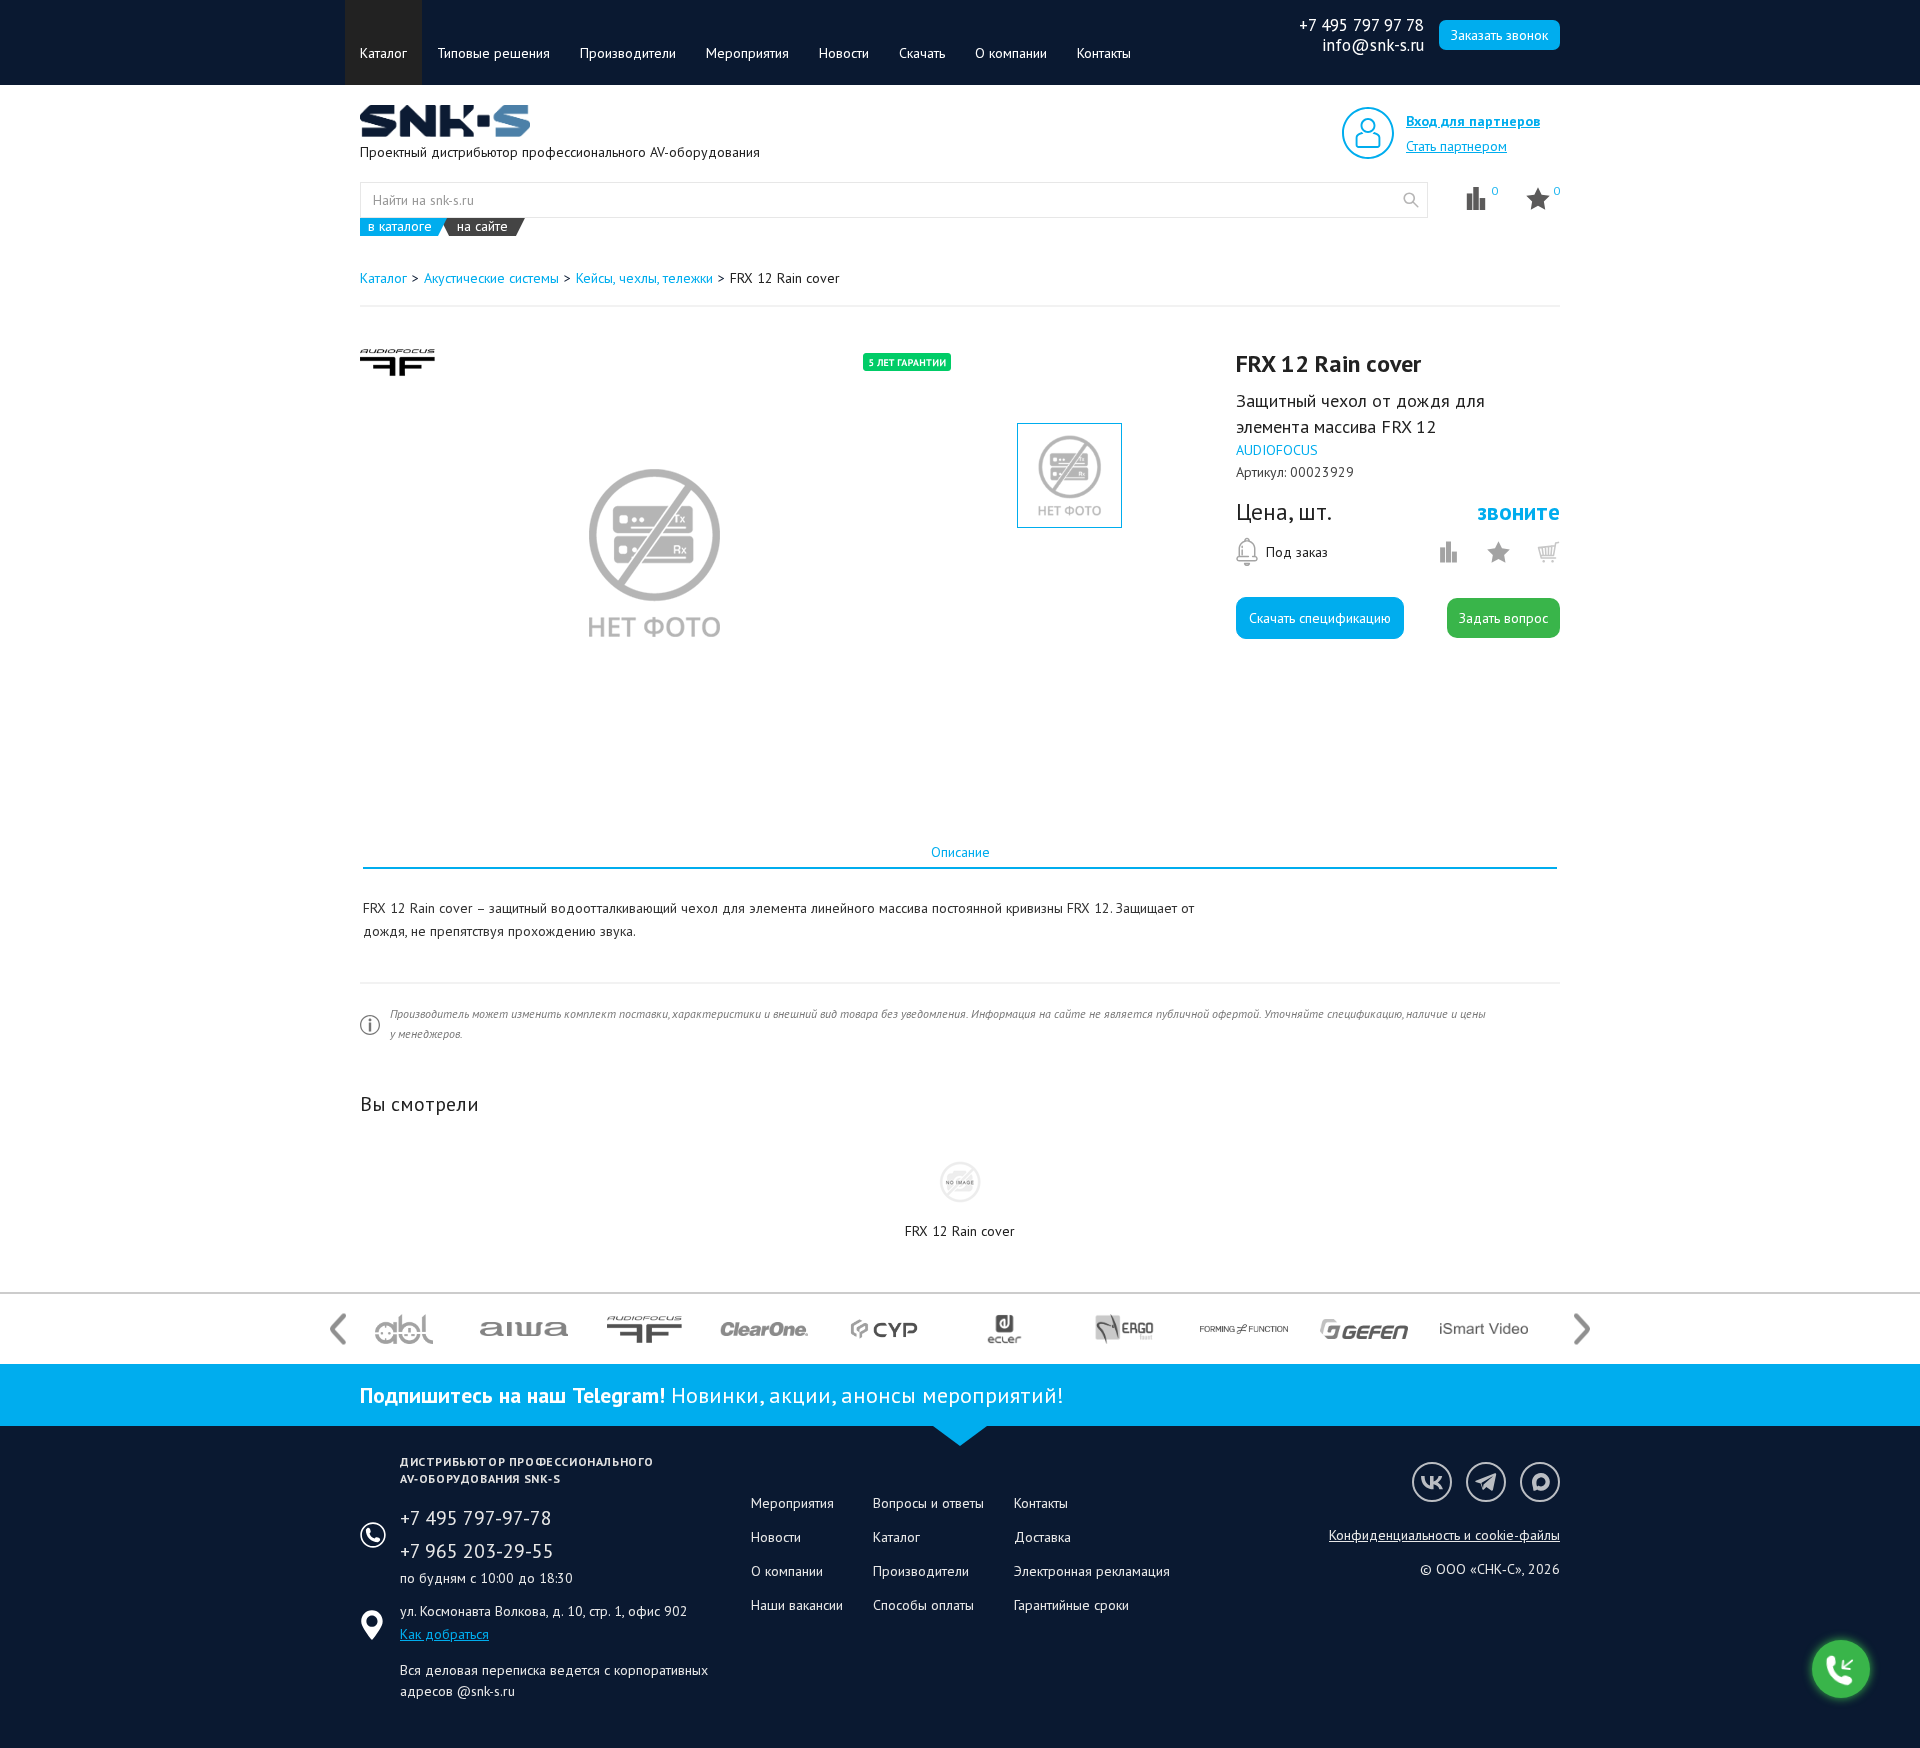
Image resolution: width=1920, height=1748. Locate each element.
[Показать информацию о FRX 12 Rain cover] (960, 1182)
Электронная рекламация (1092, 1571)
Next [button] (1582, 1328)
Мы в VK (1432, 1482)
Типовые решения (493, 53)
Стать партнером (1456, 146)
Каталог (383, 53)
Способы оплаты (923, 1605)
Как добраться (444, 1634)
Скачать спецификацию (1320, 618)
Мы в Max (1540, 1482)
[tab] (960, 852)
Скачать (922, 53)
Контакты (1104, 53)
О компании (1011, 53)
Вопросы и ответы (928, 1503)
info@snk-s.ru (1373, 45)
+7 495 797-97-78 (476, 1518)
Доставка (1042, 1537)
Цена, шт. (1284, 512)
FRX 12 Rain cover (960, 1231)
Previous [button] (338, 1328)
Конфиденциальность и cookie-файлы (1444, 1535)
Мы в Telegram (1486, 1482)
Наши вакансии (797, 1605)
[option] (653, 553)
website (1411, 200)
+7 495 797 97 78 (1361, 25)
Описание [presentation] (960, 852)
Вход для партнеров (1473, 121)
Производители (628, 53)
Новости (844, 53)
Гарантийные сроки (1071, 1605)
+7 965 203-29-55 (477, 1551)
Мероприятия (747, 53)
